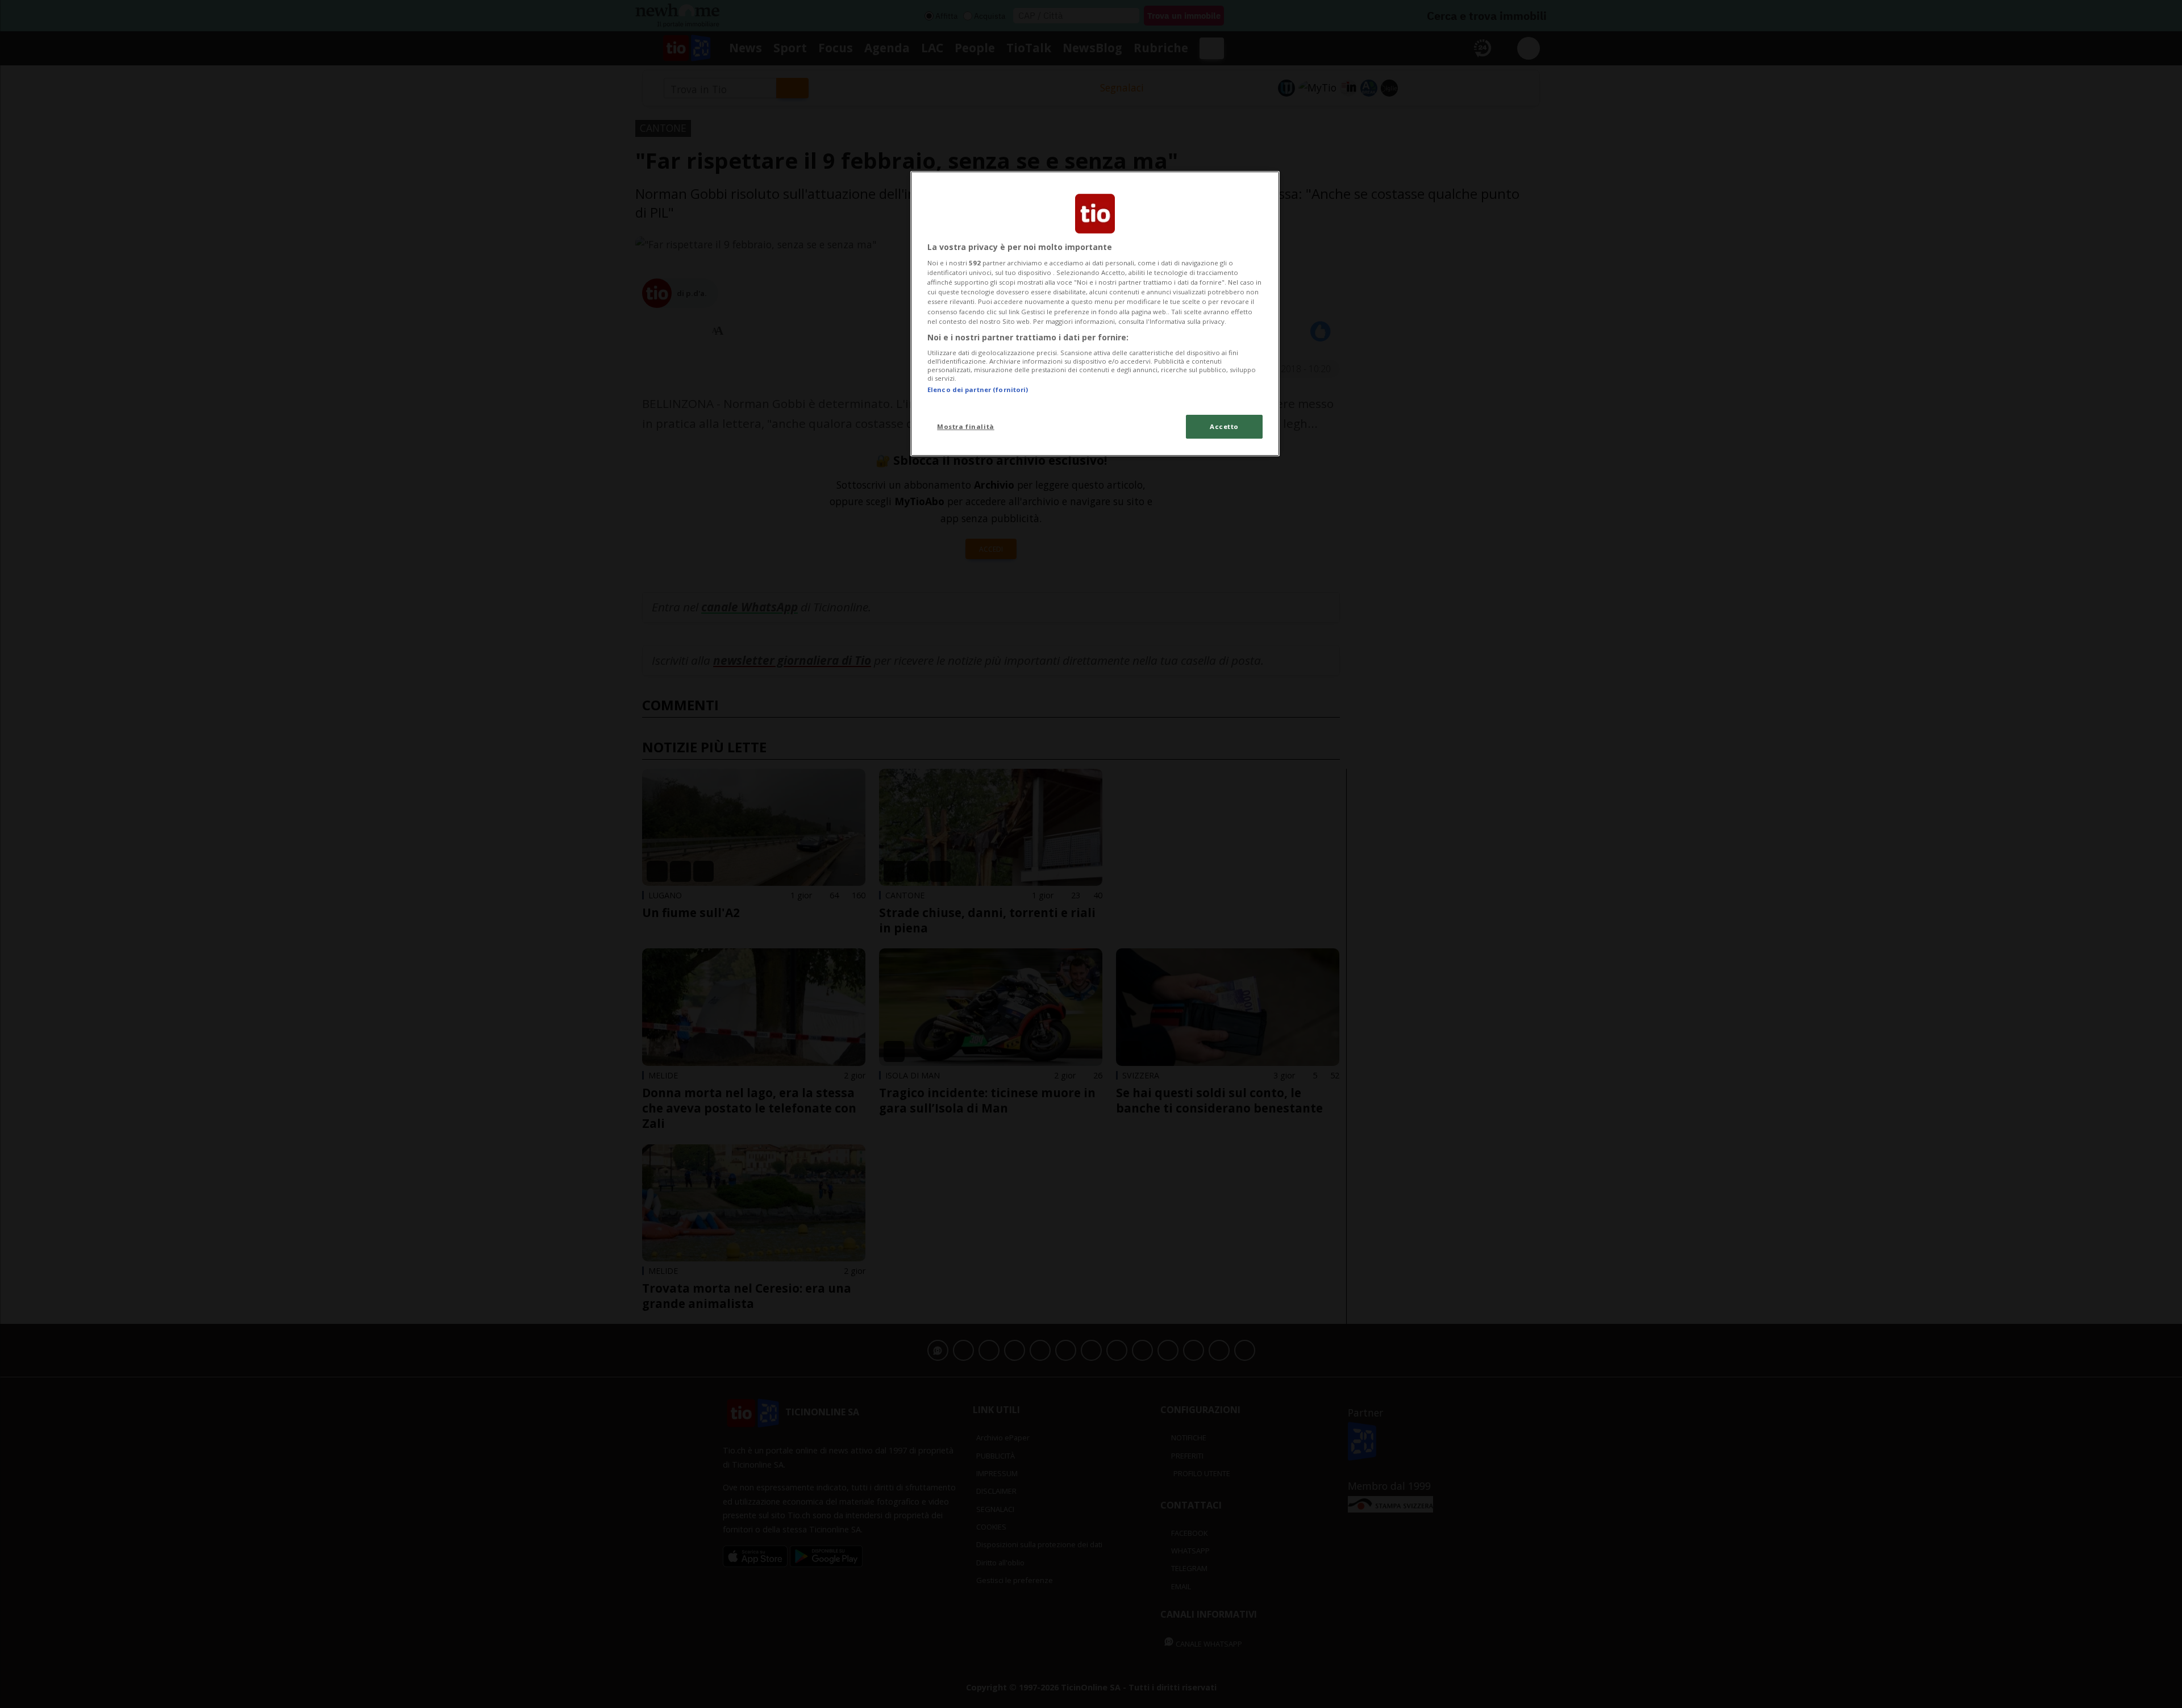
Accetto (1224, 426)
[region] (1095, 314)
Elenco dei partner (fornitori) (978, 389)
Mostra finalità (966, 426)
